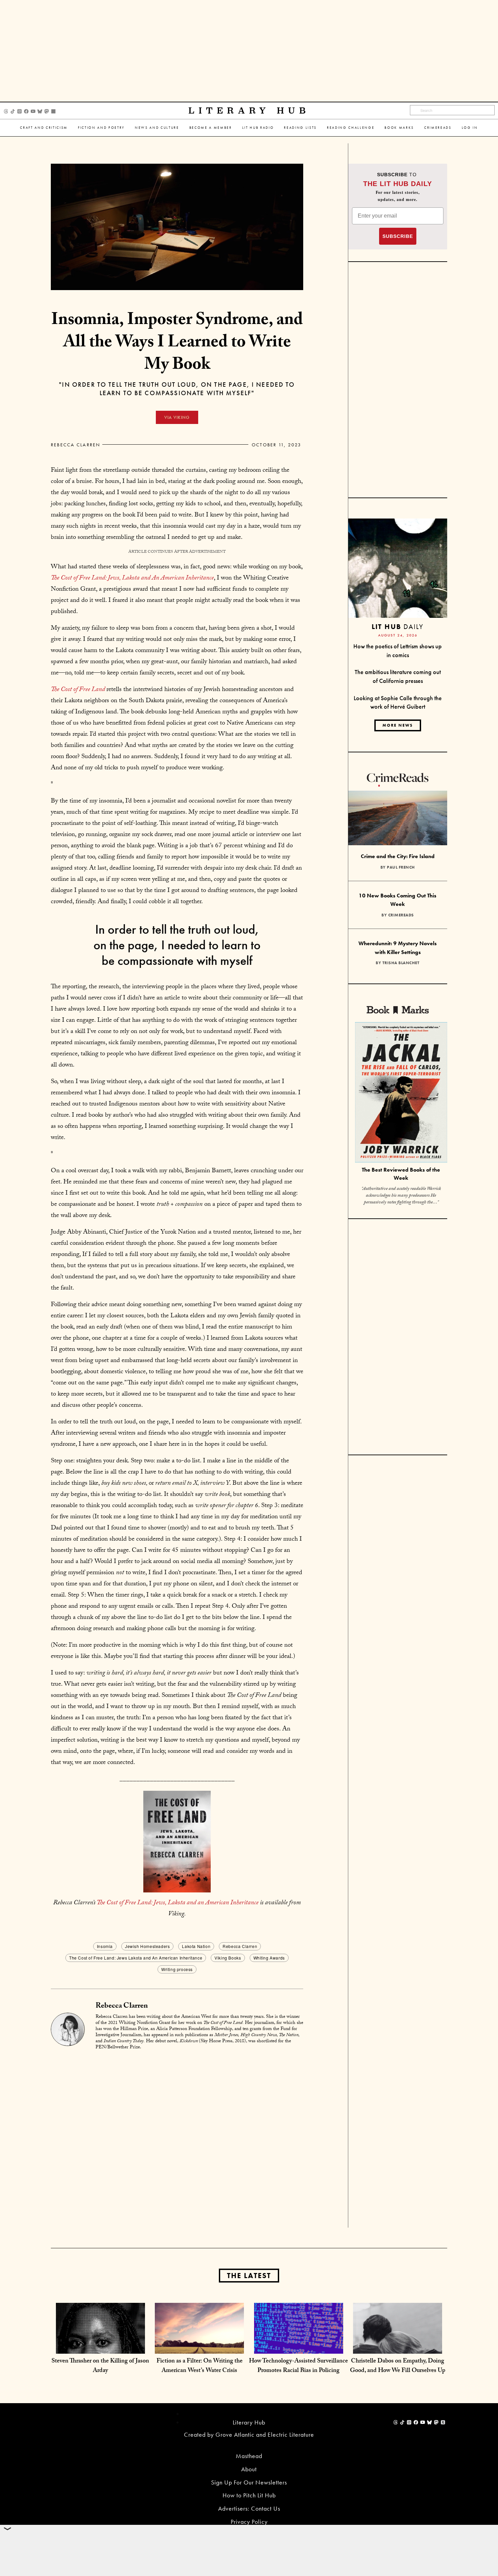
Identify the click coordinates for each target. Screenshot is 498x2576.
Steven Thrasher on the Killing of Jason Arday (100, 2366)
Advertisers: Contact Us (249, 2508)
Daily (398, 626)
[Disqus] (177, 2141)
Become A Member (211, 128)
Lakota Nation (196, 1946)
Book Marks (399, 128)
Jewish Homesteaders (147, 1946)
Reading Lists (300, 128)
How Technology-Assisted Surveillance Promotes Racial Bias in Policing (298, 2366)
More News (398, 725)
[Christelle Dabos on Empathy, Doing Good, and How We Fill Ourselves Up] (398, 2347)
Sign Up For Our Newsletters (249, 2482)
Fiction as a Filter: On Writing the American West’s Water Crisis (200, 2366)
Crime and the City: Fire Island (398, 856)
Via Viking (177, 417)
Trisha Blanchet (401, 963)
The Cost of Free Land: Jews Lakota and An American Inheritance (136, 1958)
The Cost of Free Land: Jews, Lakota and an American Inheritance (178, 1903)
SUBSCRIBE (398, 236)
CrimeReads (438, 128)
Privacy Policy (249, 2522)
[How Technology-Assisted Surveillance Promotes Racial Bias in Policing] (299, 2347)
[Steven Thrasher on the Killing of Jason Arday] (100, 2347)
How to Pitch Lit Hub (249, 2495)
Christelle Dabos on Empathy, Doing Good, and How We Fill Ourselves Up (398, 2366)
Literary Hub (249, 111)
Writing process (177, 1969)
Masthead (249, 2456)
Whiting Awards (269, 1958)
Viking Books (228, 1958)
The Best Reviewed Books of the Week (401, 1174)
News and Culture (157, 128)
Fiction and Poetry (101, 128)
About (249, 2469)
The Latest (249, 2276)
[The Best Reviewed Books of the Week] (401, 1093)
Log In (470, 128)
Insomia (105, 1946)
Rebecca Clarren (76, 445)
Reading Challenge (351, 128)
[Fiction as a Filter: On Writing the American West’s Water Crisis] (199, 2347)
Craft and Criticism (44, 128)
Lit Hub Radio (258, 128)
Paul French (401, 867)
